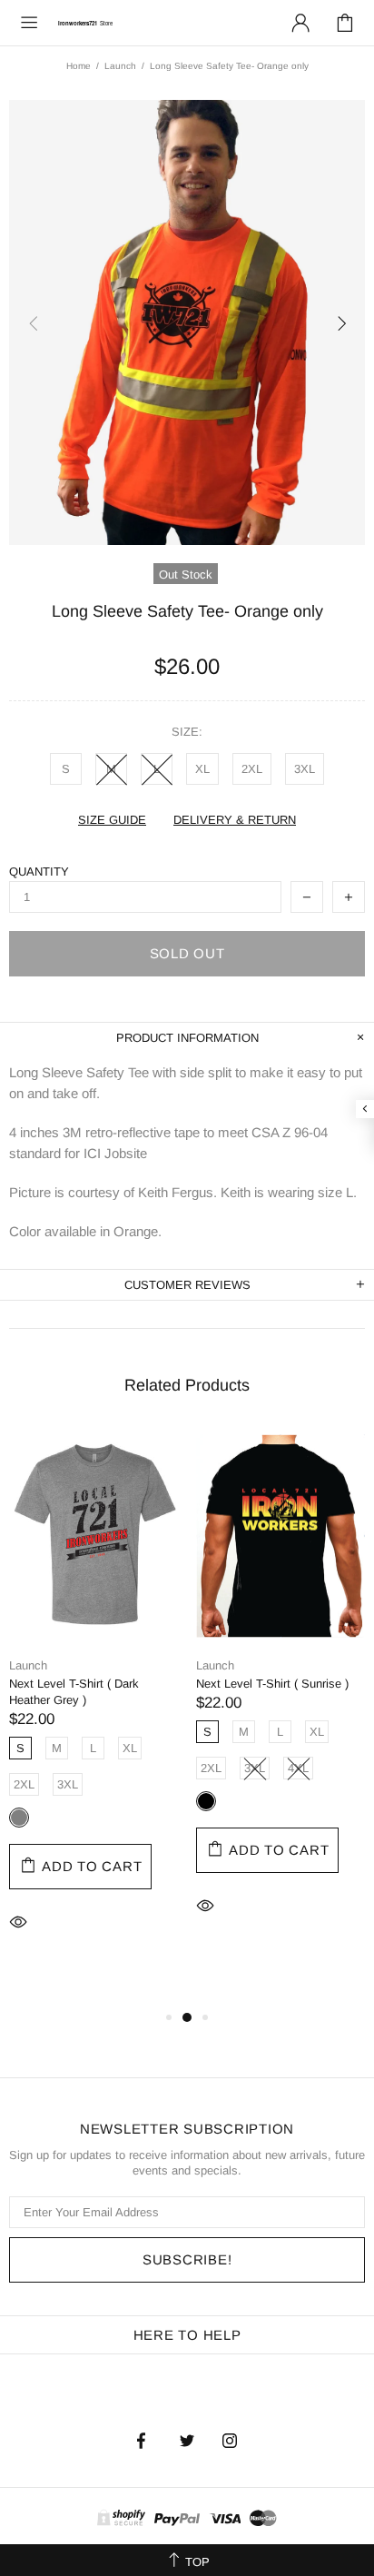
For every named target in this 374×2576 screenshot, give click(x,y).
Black (206, 1801)
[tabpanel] (93, 1707)
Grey (19, 1818)
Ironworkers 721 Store (85, 22)
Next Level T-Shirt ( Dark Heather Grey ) (74, 1692)
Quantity (39, 872)
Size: (187, 732)
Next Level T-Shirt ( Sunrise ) (272, 1684)
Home (79, 66)
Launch (120, 66)
